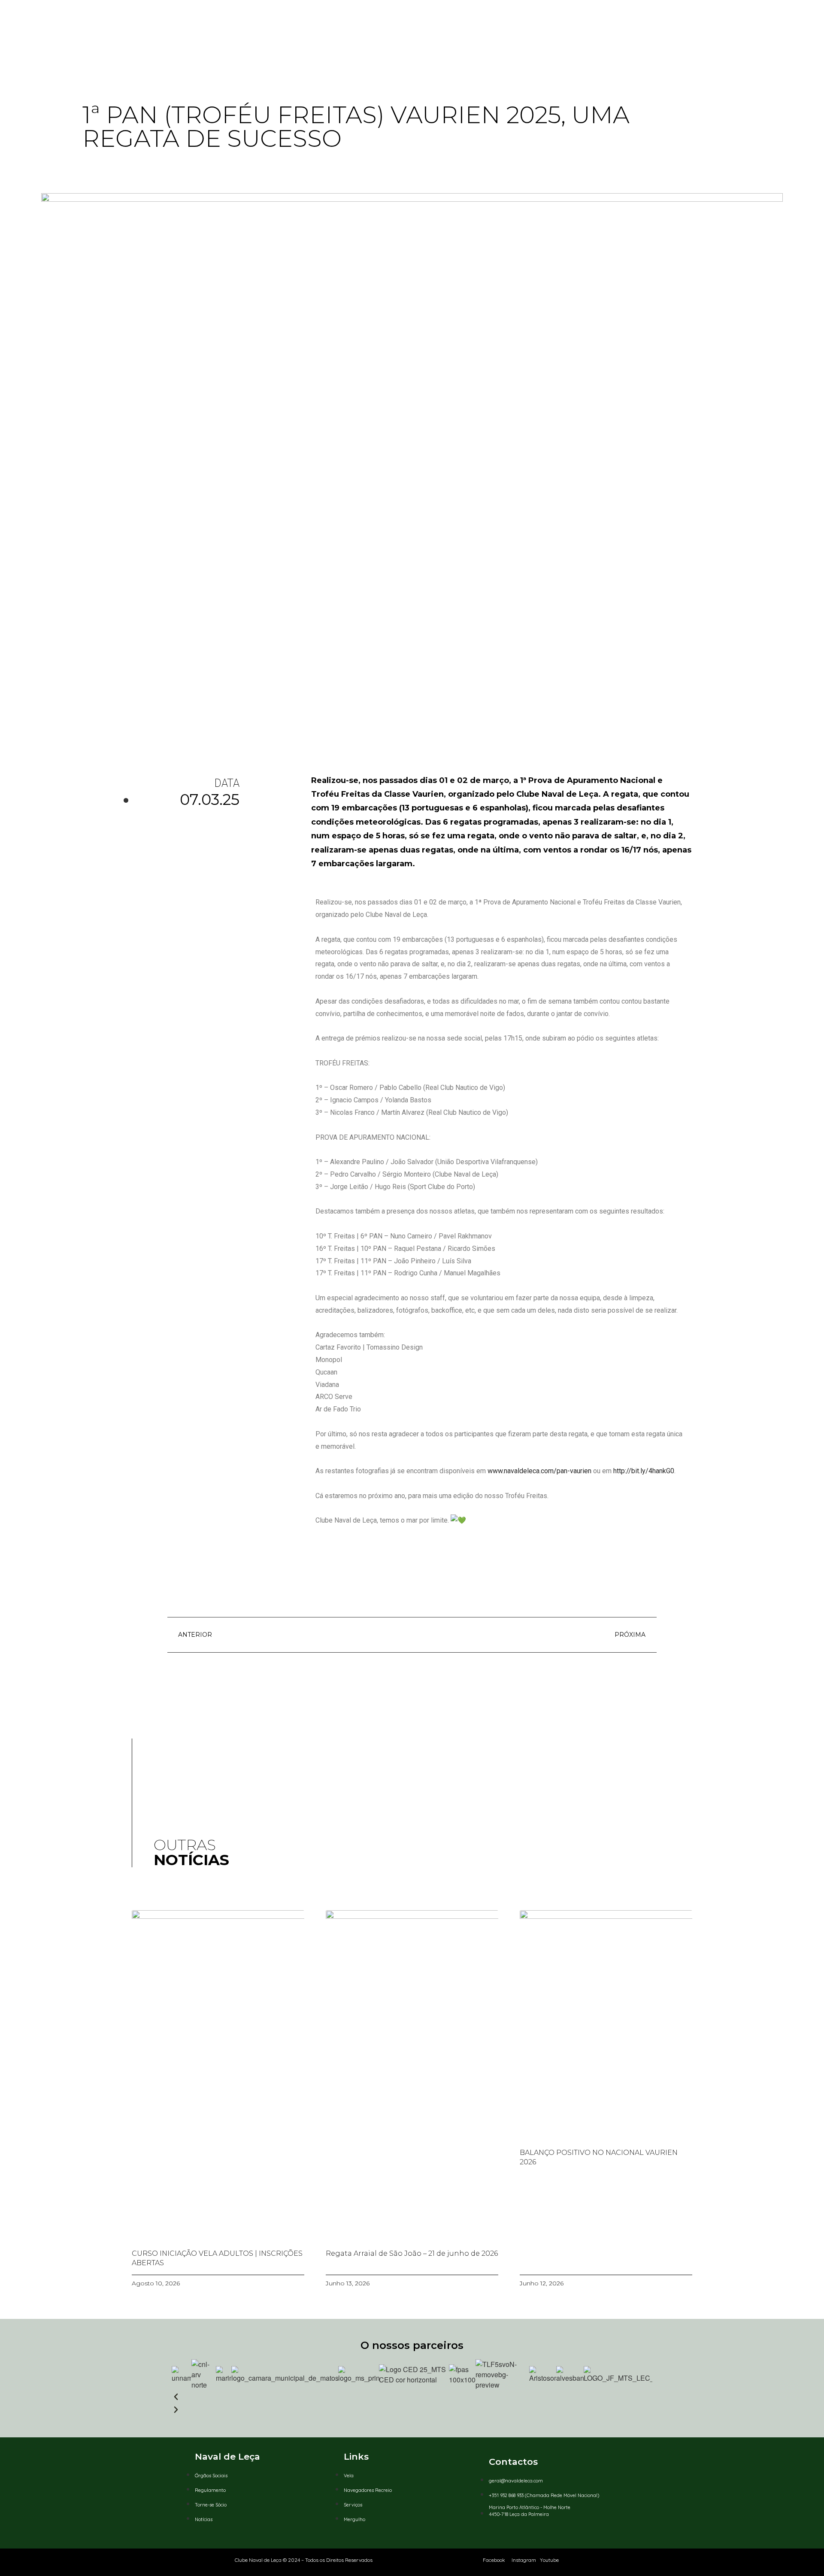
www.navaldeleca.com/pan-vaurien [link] (539, 1471)
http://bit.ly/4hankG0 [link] (644, 1471)
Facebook (494, 2560)
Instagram (524, 2560)
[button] (412, 2397)
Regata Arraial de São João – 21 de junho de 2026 (412, 2253)
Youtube (549, 2560)
